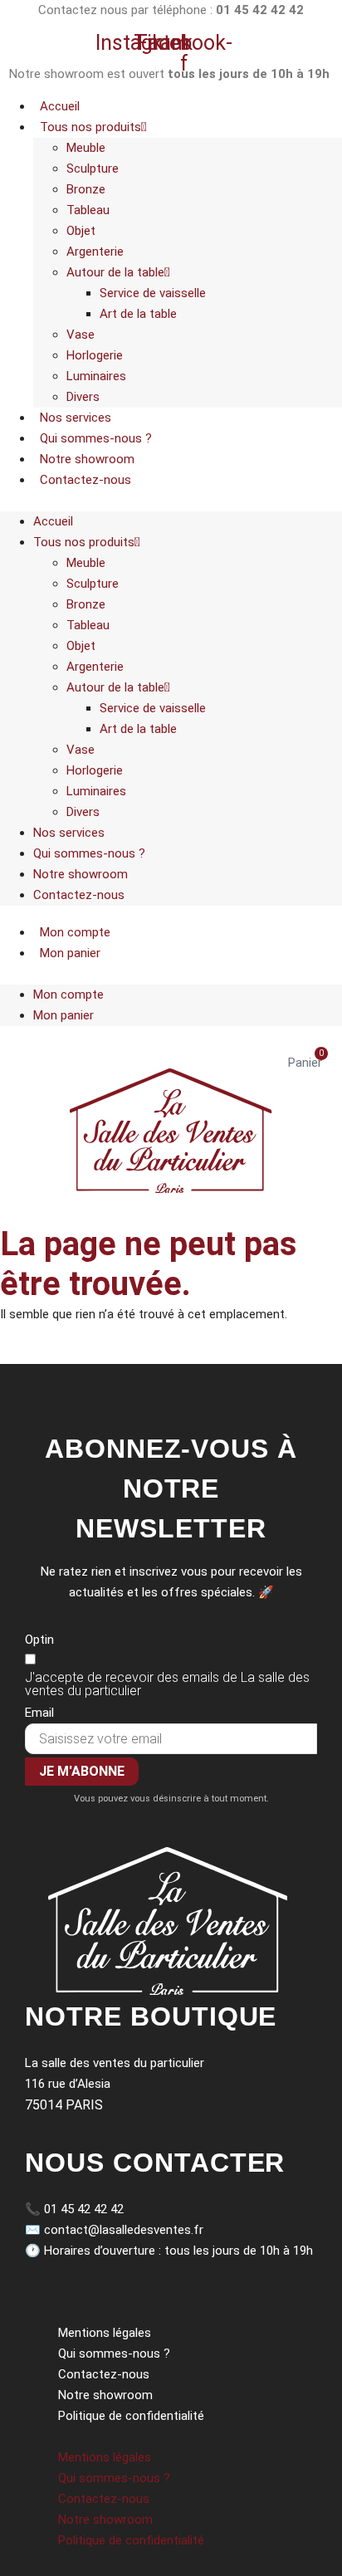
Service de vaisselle (153, 293)
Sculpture (93, 169)
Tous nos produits (90, 127)
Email (39, 1713)
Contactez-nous (85, 480)
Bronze (86, 189)
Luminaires (96, 376)
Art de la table (138, 314)
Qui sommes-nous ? (96, 438)
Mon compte (75, 932)
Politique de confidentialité (131, 2416)
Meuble (86, 148)
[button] (171, 501)
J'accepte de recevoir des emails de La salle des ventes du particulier (167, 1684)
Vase (81, 335)
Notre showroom (87, 459)
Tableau (88, 210)
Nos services (76, 418)
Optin (39, 1640)
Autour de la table (115, 272)
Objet (81, 231)
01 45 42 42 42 (84, 2209)
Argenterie (95, 252)
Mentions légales (105, 2333)
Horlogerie (95, 355)
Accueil (60, 106)
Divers (83, 397)
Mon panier (70, 953)
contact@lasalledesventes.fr (124, 2230)
